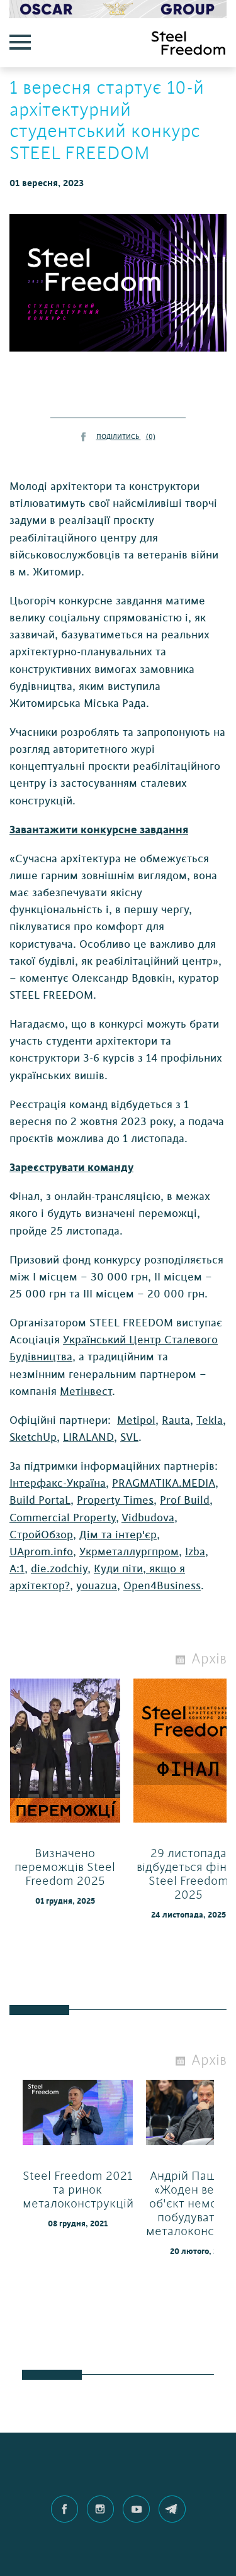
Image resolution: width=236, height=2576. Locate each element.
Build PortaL (40, 1500)
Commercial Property (63, 1518)
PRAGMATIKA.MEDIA (164, 1483)
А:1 (17, 1569)
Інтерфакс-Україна (58, 1483)
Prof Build (185, 1500)
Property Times (115, 1500)
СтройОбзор (41, 1535)
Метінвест (86, 1391)
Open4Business (162, 1586)
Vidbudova (148, 1518)
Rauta (176, 1420)
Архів (209, 1659)
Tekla (210, 1420)
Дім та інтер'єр (118, 1535)
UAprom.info (41, 1552)
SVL (129, 1437)
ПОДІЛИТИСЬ (126, 437)
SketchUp (33, 1437)
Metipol (136, 1420)
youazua (97, 1586)
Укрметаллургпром (129, 1552)
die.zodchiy (59, 1569)
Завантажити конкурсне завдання (99, 830)
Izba (195, 1552)
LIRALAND (88, 1437)
